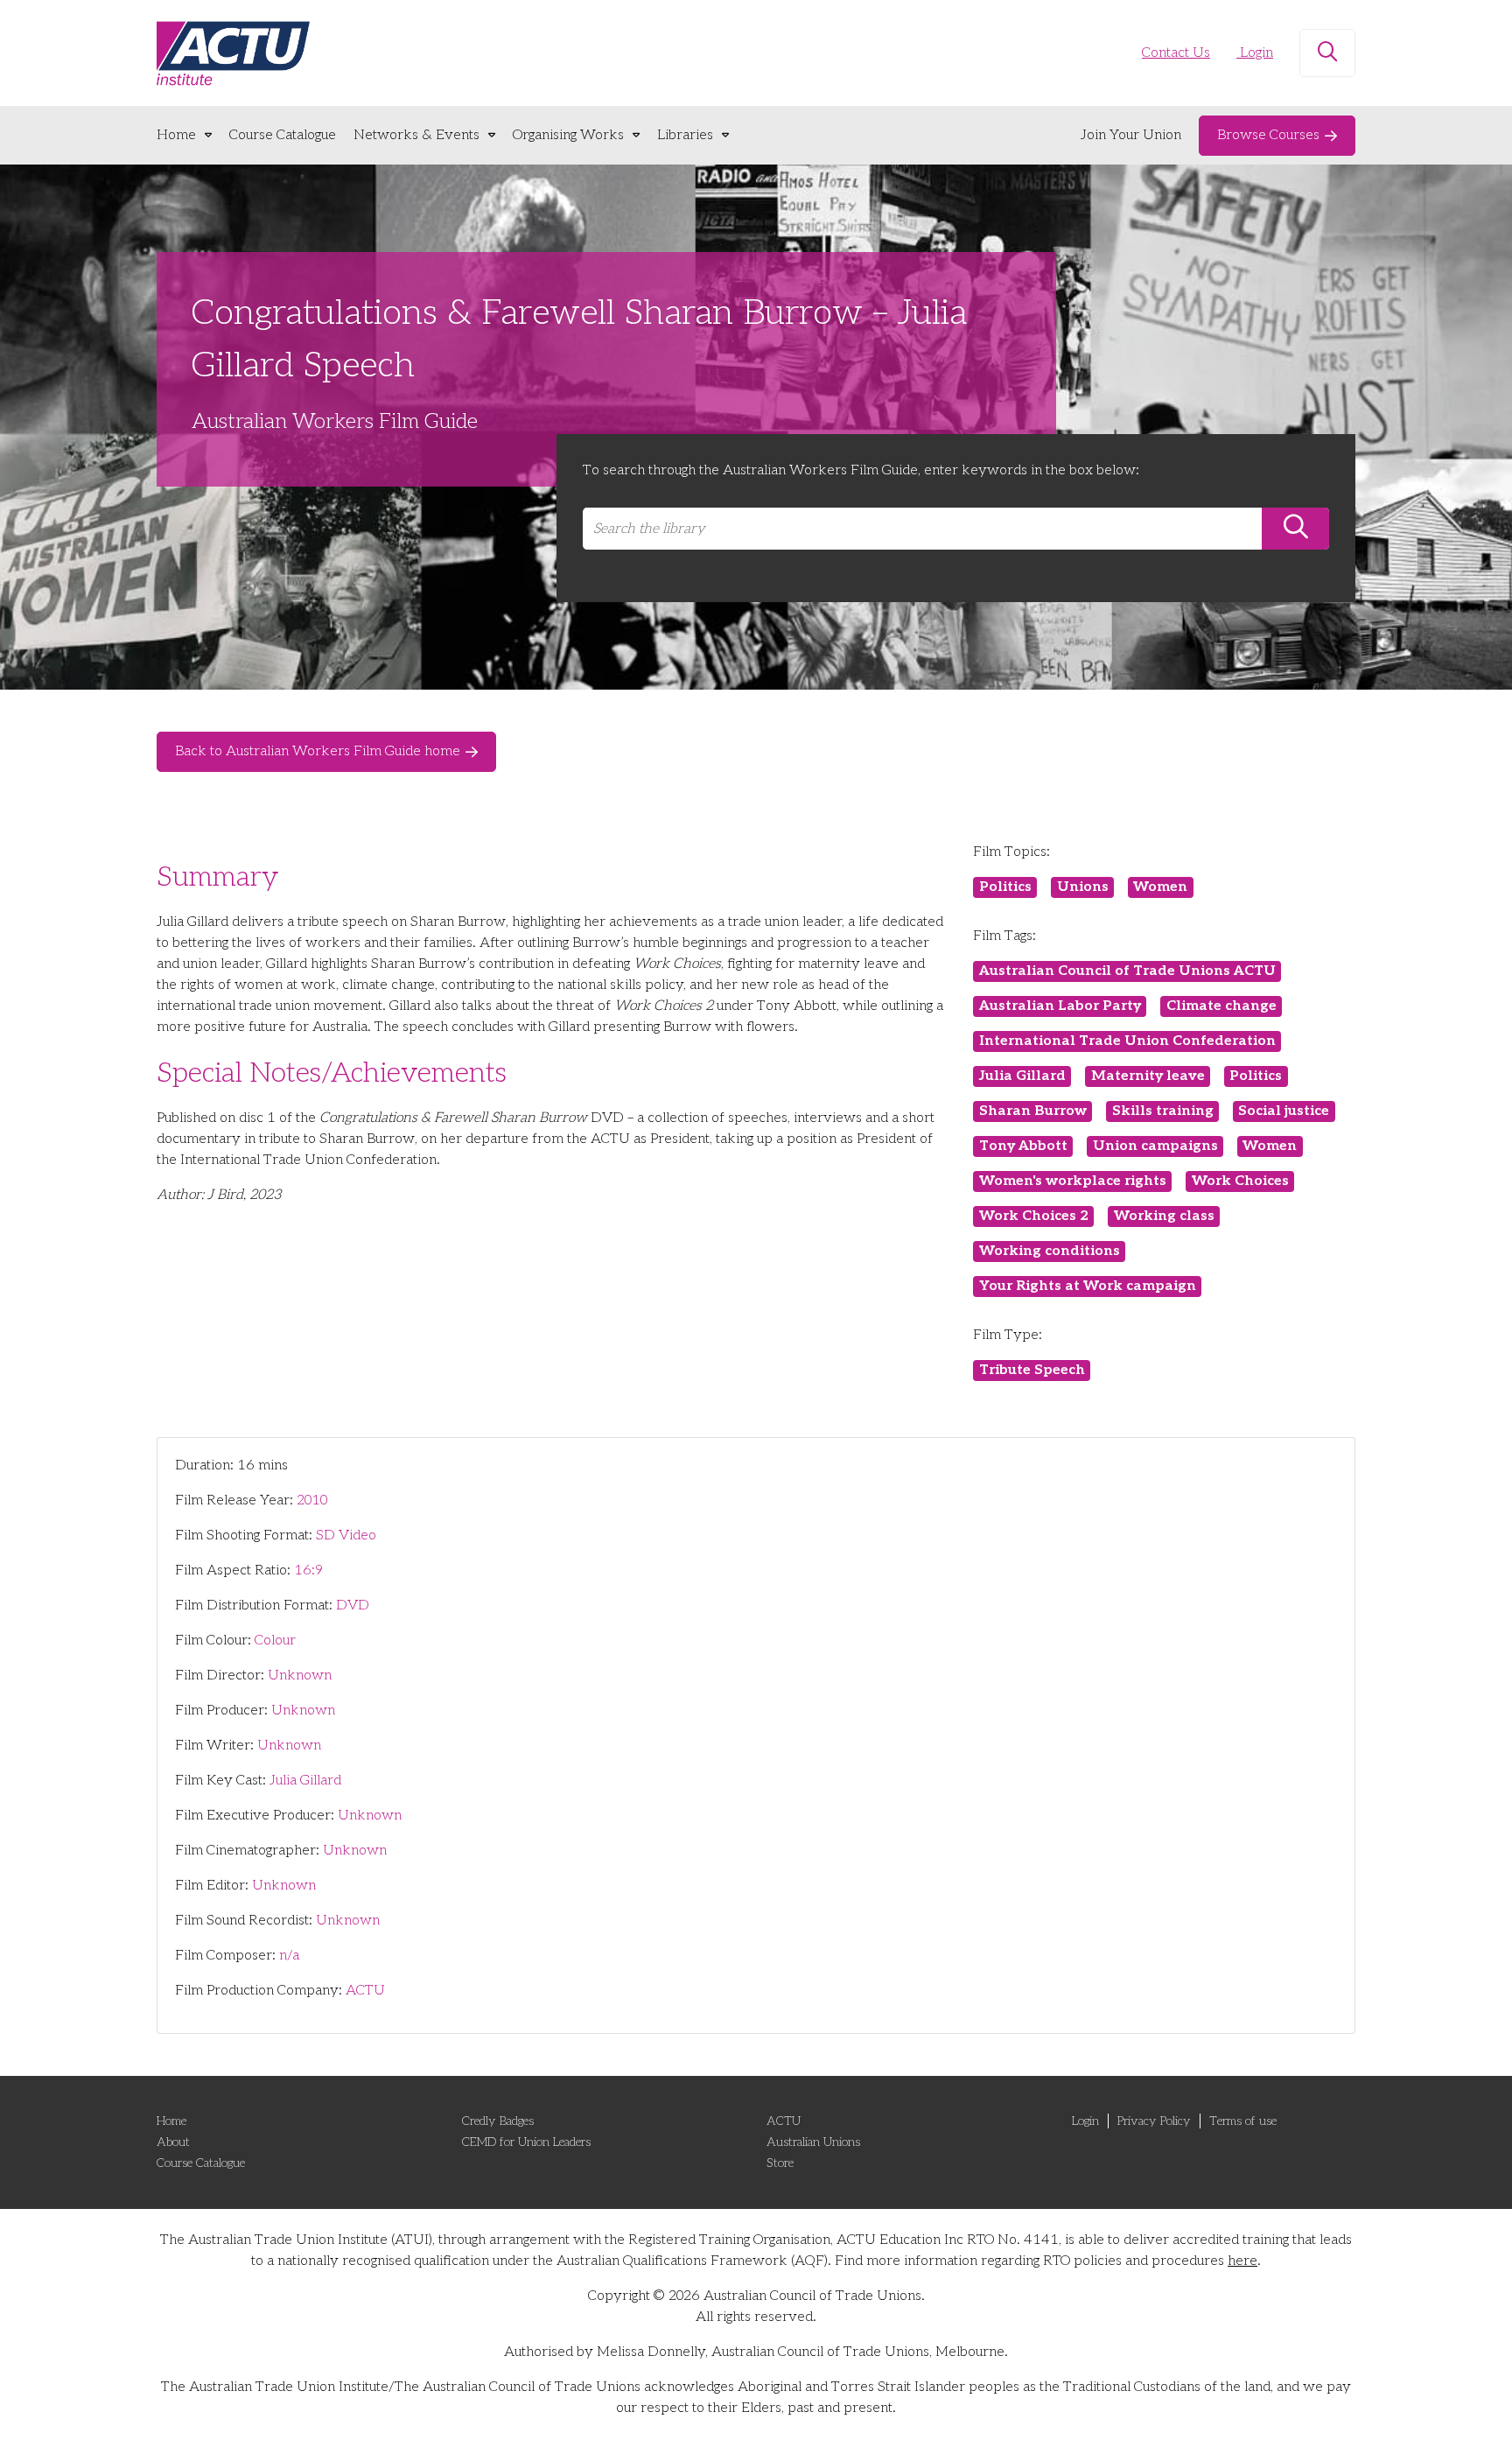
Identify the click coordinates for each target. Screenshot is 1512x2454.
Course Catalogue (283, 135)
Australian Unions (813, 2142)
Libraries (685, 135)
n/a (289, 1956)
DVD (353, 1606)
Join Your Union (1131, 135)
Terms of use (1243, 2121)
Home (176, 135)
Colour (275, 1641)
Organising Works (568, 135)
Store (780, 2163)
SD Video (346, 1536)
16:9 (308, 1571)
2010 (312, 1500)
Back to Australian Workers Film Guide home (318, 751)
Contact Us (1176, 53)
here (1242, 2261)
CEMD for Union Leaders (526, 2142)
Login (1255, 53)
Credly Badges (498, 2121)
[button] (1327, 53)
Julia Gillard (305, 1781)
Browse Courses (1268, 135)
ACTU (365, 1991)
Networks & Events (416, 135)
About (173, 2142)
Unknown (300, 1676)
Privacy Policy (1154, 2121)
